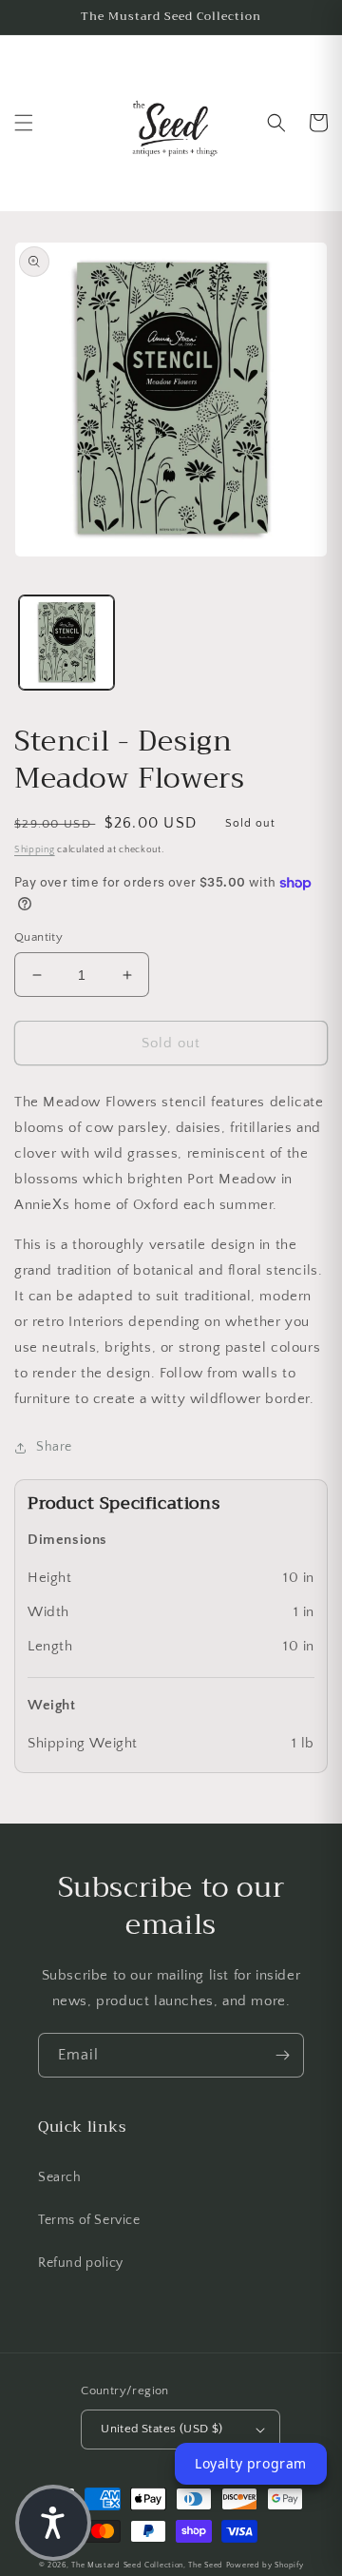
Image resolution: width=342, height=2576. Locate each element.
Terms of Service (89, 2220)
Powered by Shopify (265, 2565)
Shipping (35, 850)
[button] (24, 123)
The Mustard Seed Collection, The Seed (147, 2565)
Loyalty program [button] (251, 2463)
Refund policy (81, 2263)
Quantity (38, 937)
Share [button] (54, 1447)
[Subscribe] (282, 2055)
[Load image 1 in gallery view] (66, 643)
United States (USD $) (161, 2429)
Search (60, 2177)
